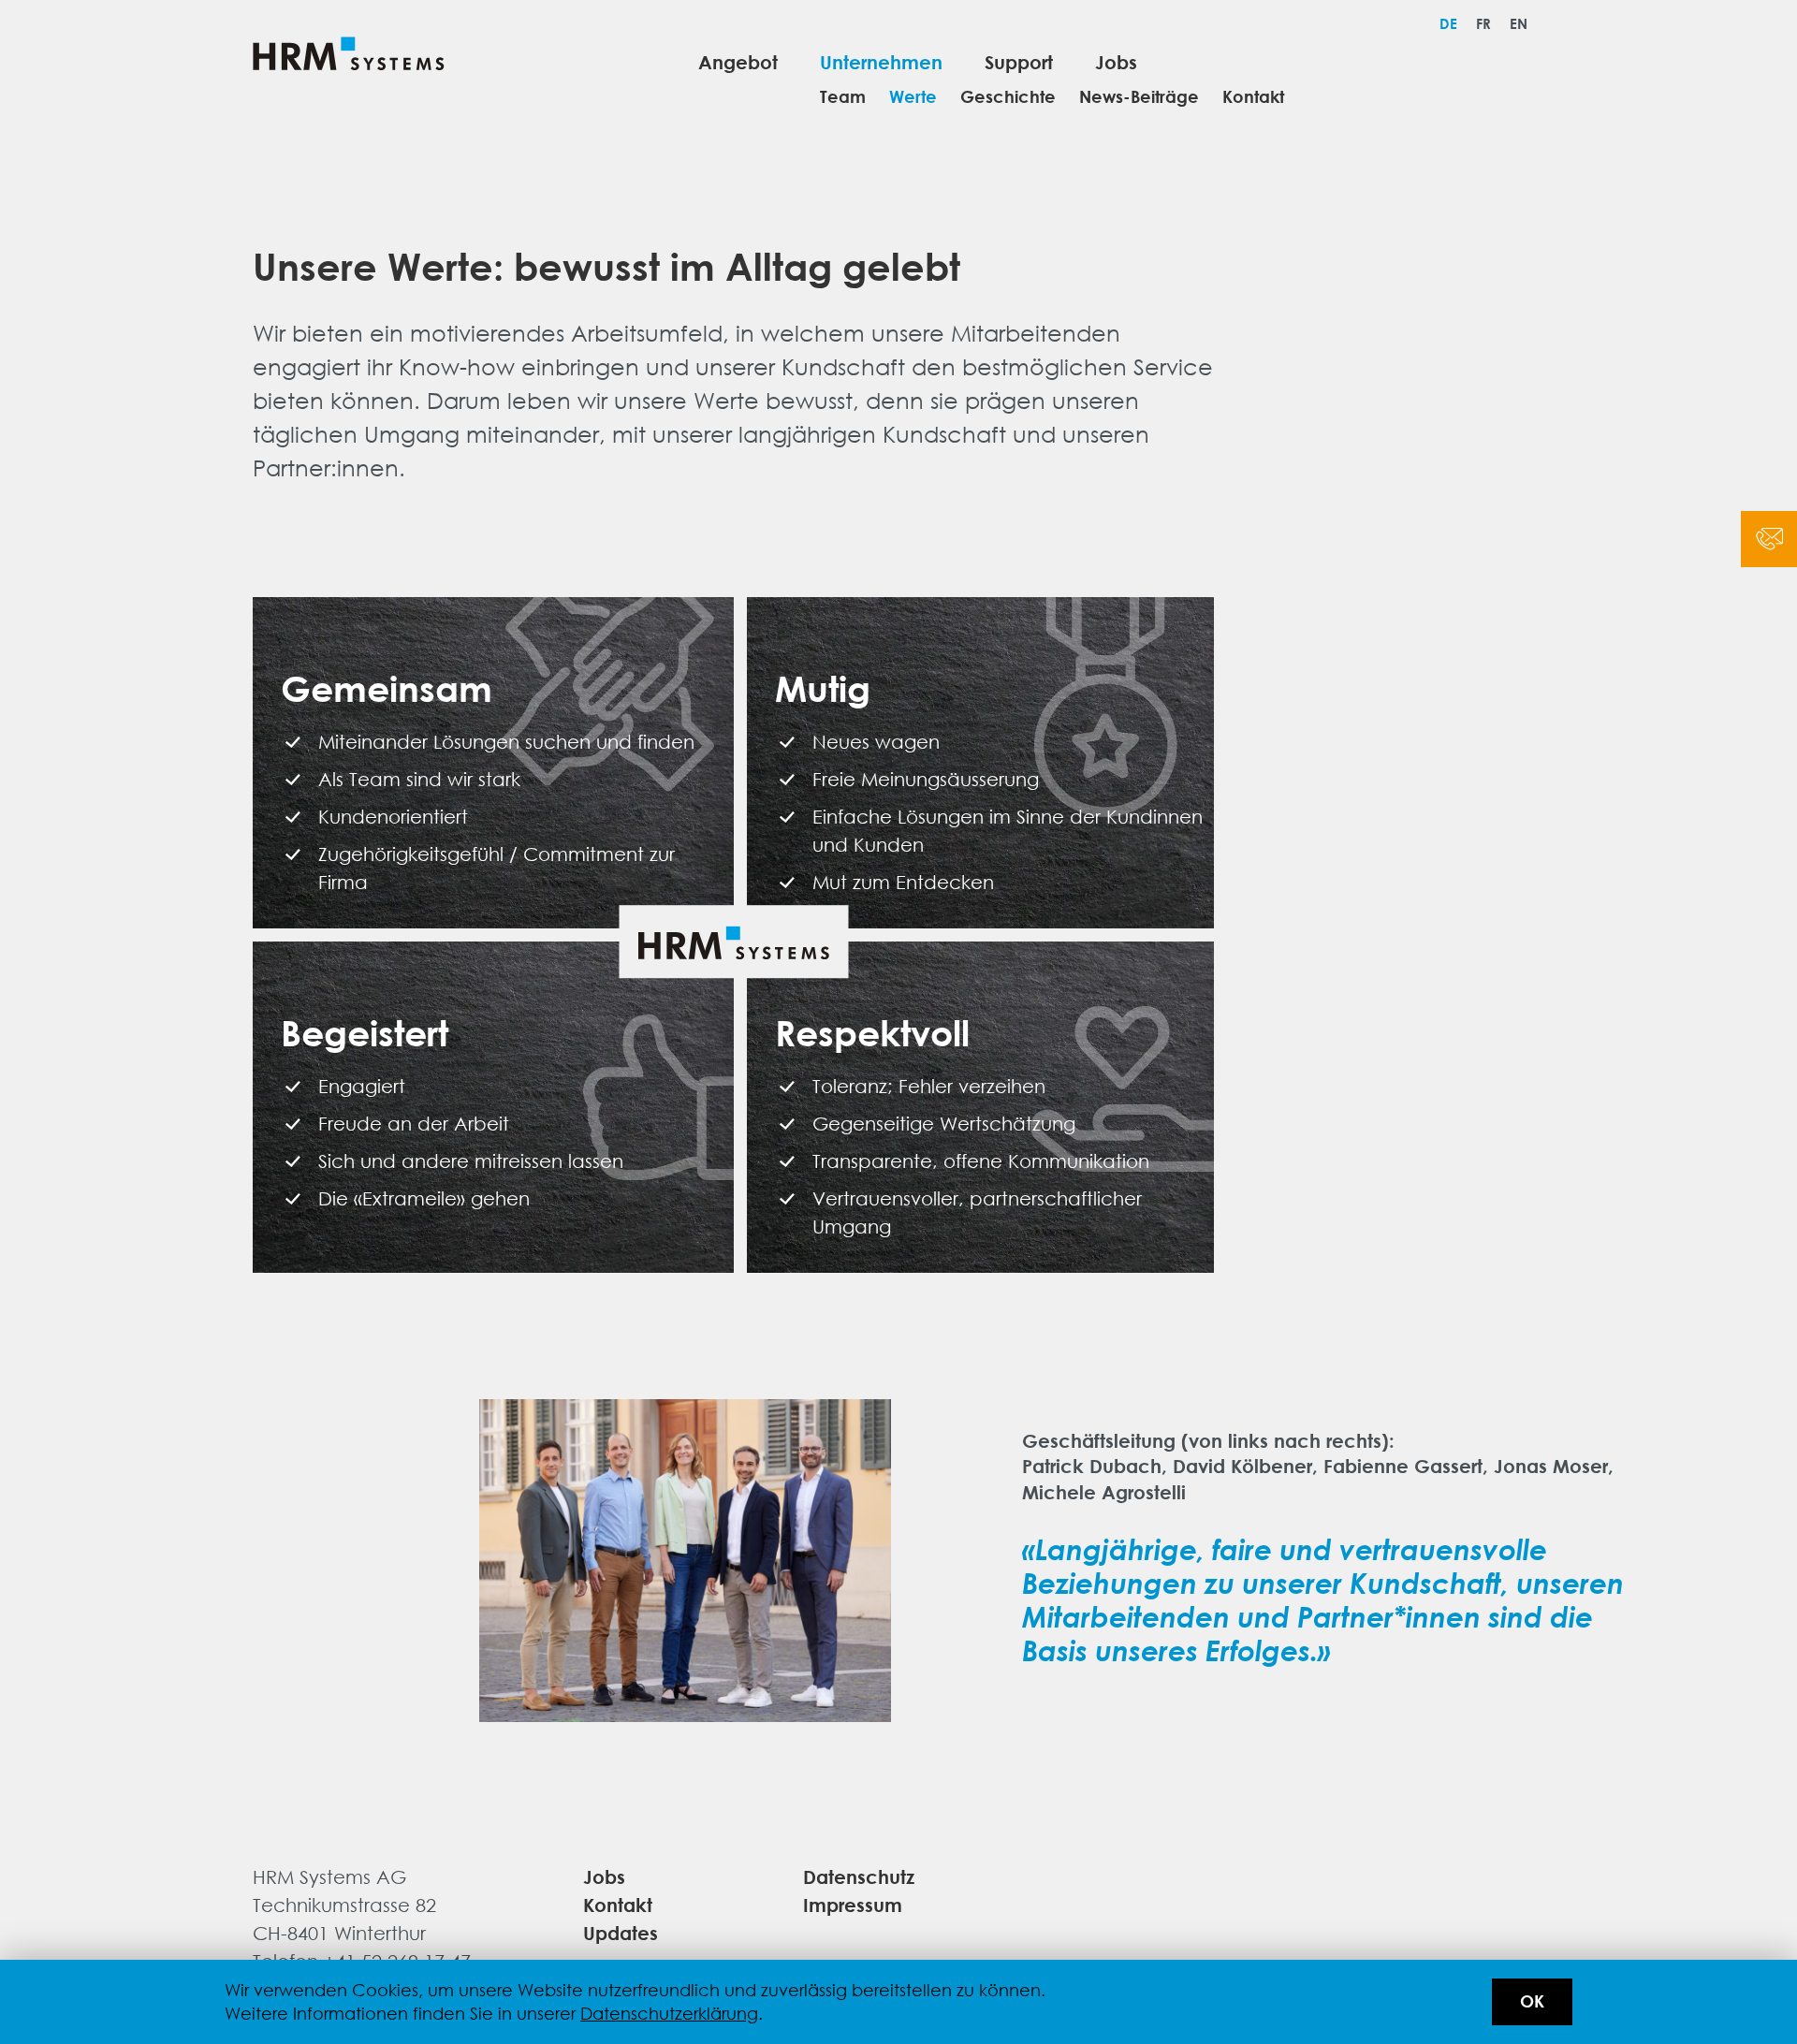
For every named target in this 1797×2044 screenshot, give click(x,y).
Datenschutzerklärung (669, 2013)
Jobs (1116, 61)
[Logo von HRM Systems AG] (349, 57)
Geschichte (1008, 97)
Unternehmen (881, 61)
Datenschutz (859, 1876)
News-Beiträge (1139, 97)
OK (1532, 2001)
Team (843, 97)
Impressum (853, 1904)
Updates (621, 1932)
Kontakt (1253, 97)
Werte (913, 97)
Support (1019, 61)
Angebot (738, 61)
